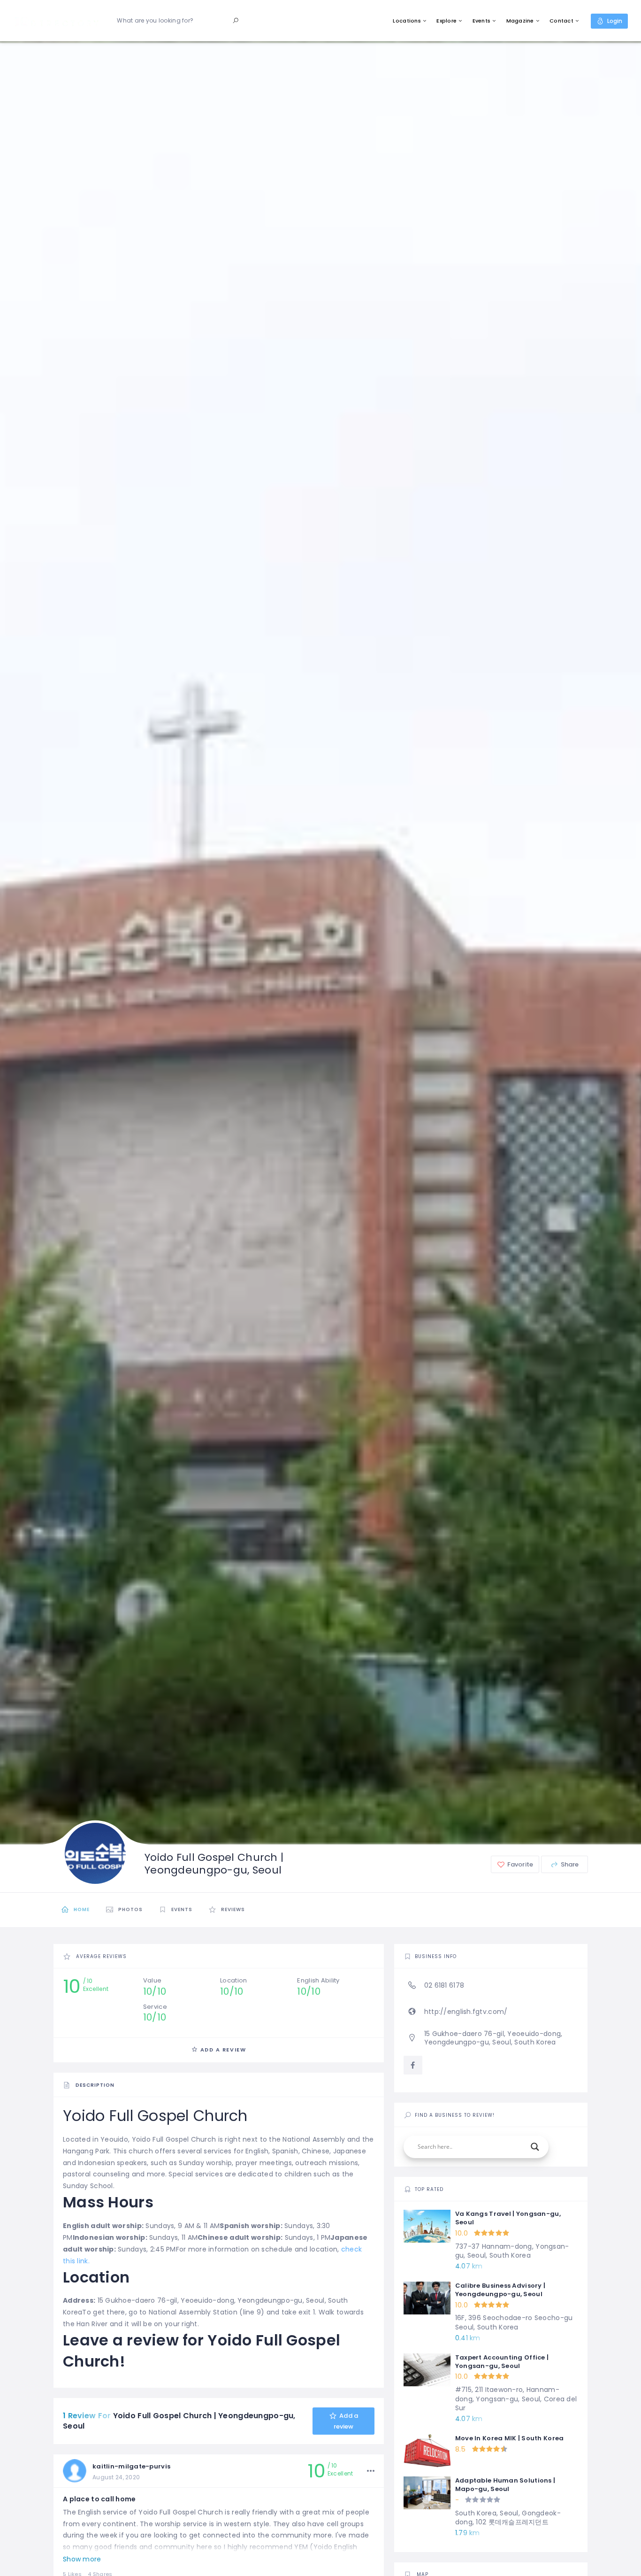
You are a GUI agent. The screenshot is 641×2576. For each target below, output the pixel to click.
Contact (561, 21)
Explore (446, 21)
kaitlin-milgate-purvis (131, 2466)
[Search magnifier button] (535, 2147)
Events (482, 21)
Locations (407, 21)
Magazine (520, 21)
